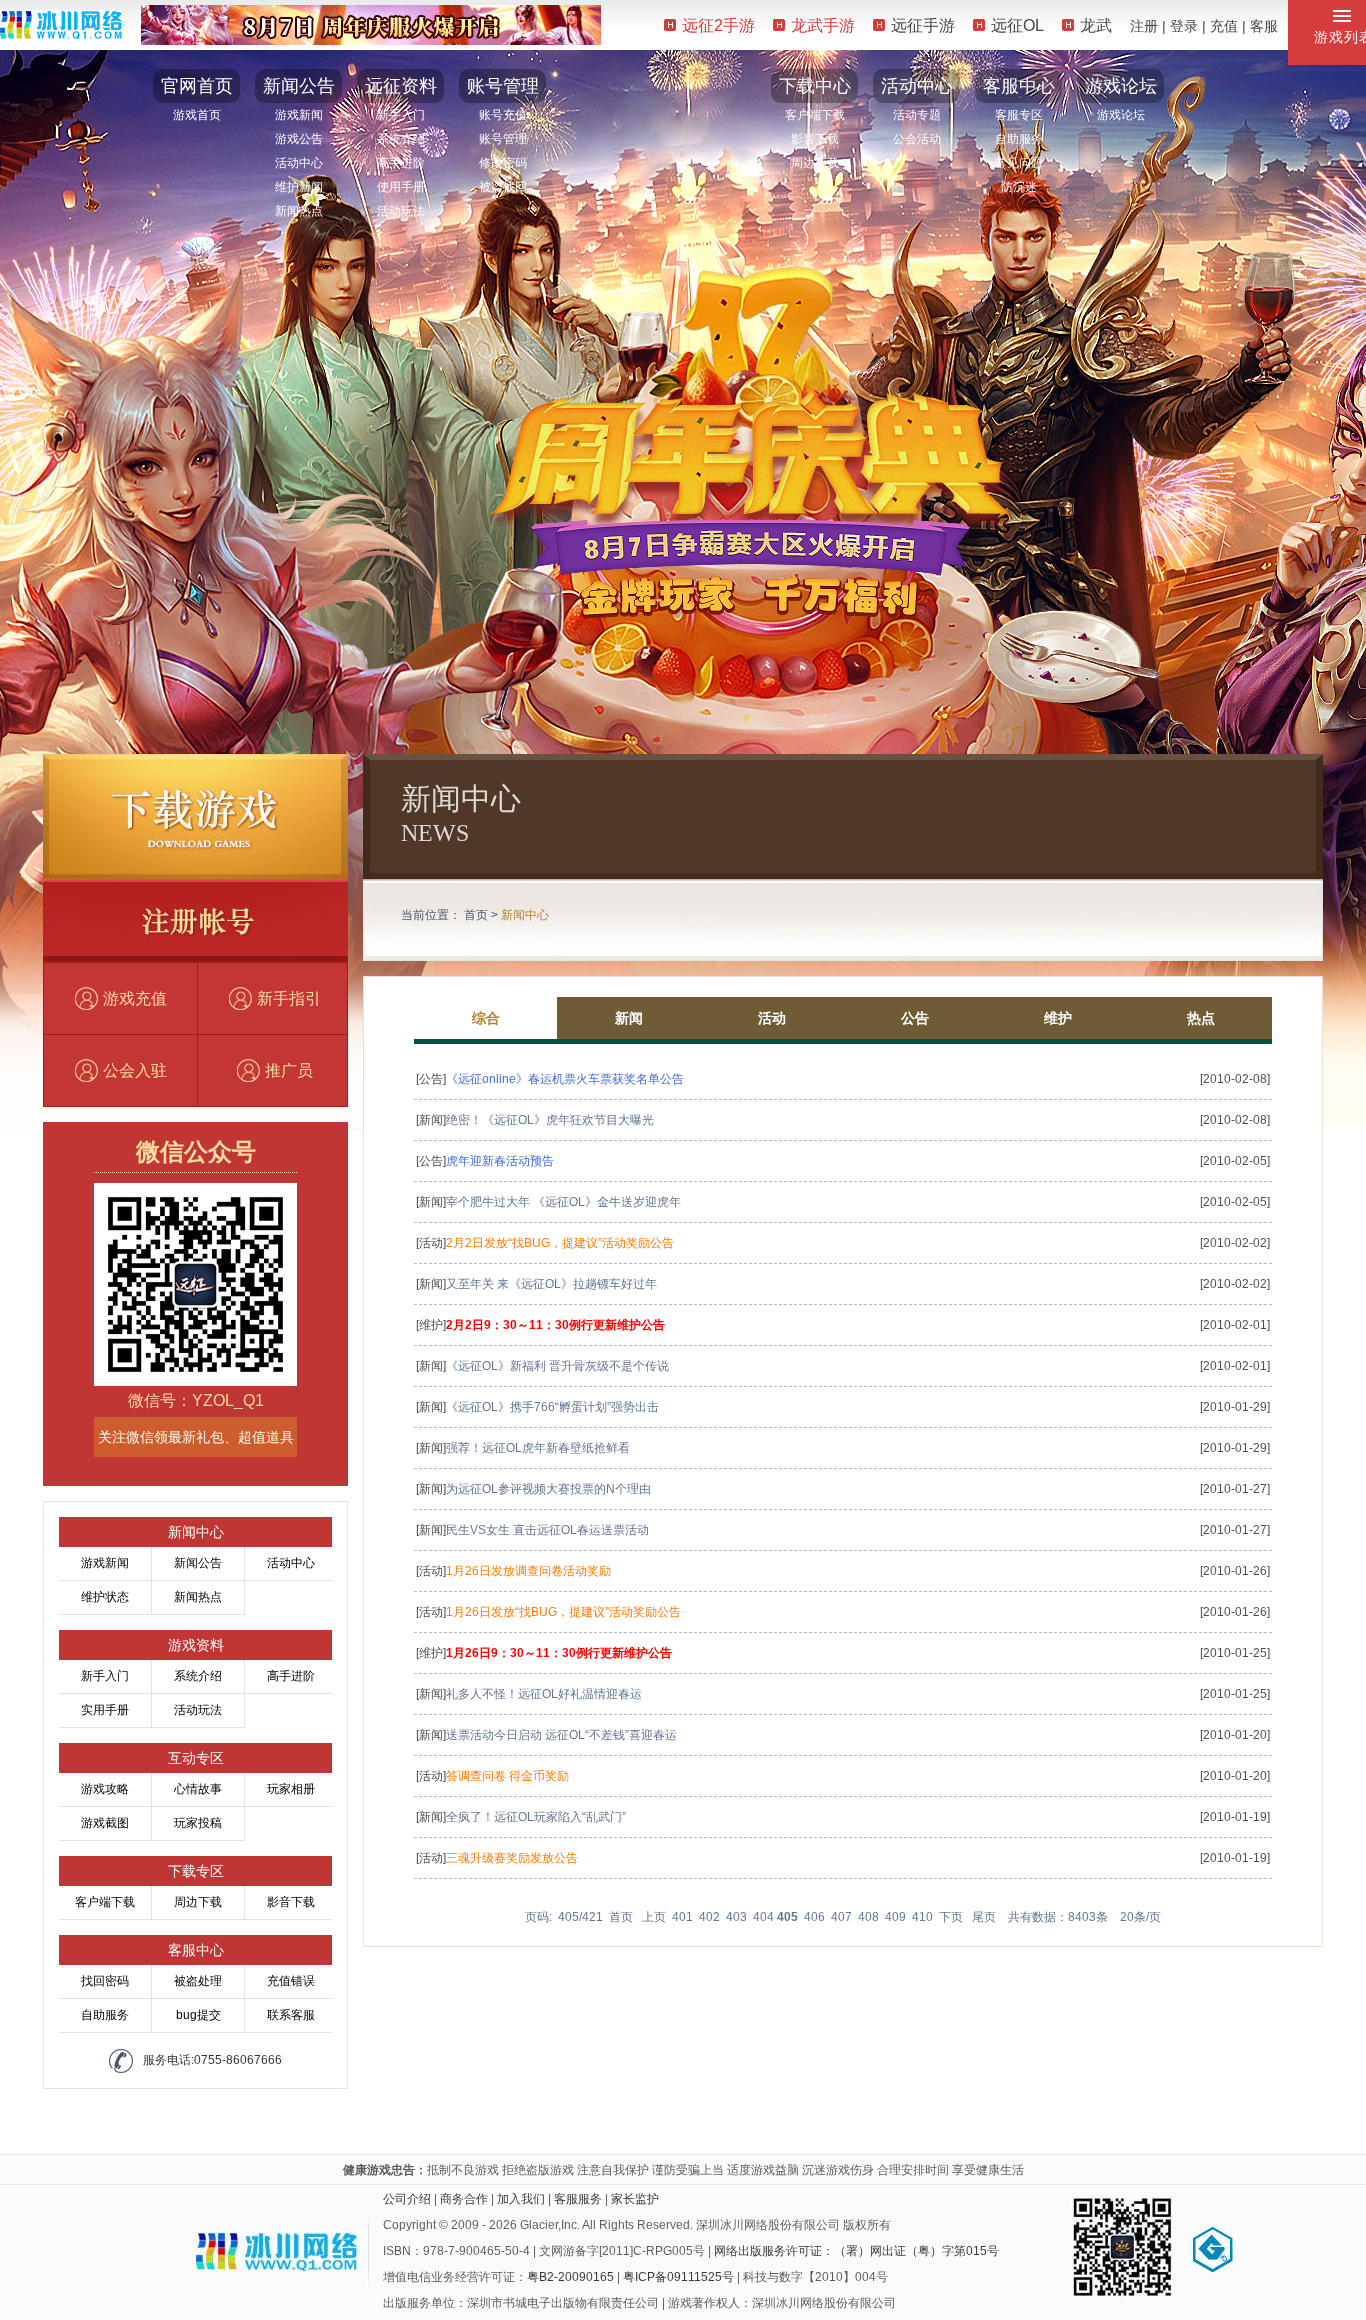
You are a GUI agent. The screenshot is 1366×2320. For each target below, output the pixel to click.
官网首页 (197, 86)
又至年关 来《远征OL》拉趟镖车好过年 (551, 1284)
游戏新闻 (299, 115)
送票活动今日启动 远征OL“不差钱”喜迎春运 (561, 1735)
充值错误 (291, 1981)
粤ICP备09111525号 (678, 2277)
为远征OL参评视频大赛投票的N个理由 (548, 1489)
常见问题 (1019, 163)
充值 (1224, 26)
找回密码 (105, 1981)
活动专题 (917, 115)
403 (736, 1917)
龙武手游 (823, 25)
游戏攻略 (105, 1789)
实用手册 (105, 1710)
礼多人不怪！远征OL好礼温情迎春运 (544, 1694)
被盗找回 (503, 187)
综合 (486, 1018)
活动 (772, 1018)
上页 (654, 1917)
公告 (915, 1018)
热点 (1201, 1018)
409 (895, 1917)
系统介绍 (401, 139)
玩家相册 (291, 1789)
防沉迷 (1019, 187)
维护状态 (105, 1597)
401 (682, 1917)
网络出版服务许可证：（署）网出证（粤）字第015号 (856, 2251)
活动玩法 (401, 211)
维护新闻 (299, 187)
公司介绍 (407, 2199)
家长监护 (635, 2199)
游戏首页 (197, 115)
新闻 (629, 1018)
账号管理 (503, 86)
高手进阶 (401, 163)
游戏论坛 (1121, 86)
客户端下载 (815, 115)
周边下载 (815, 163)
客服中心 (1019, 86)
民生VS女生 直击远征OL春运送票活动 (547, 1530)
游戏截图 (105, 1823)
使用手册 (401, 187)
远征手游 (923, 25)
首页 (476, 915)
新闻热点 (299, 211)
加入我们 (521, 2199)
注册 (1144, 26)
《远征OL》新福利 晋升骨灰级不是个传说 (557, 1366)
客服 (1264, 26)
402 (709, 1917)
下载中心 (815, 86)
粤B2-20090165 (570, 2277)
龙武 (1096, 25)
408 (868, 1917)
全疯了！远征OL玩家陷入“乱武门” (536, 1817)
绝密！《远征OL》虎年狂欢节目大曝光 (550, 1120)
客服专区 (1019, 115)
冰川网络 (61, 24)
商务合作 (464, 2199)
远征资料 (401, 86)
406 (814, 1917)
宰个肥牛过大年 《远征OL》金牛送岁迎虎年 (563, 1202)
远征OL (1017, 25)
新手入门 (401, 115)
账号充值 (503, 115)
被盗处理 (198, 1981)
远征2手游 (718, 25)
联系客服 (291, 2015)
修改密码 (503, 163)
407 (841, 1917)
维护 (1058, 1018)
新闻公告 (299, 86)
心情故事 (198, 1789)
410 (922, 1917)
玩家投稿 (198, 1823)
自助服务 (1019, 139)
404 (763, 1917)
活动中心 (299, 163)
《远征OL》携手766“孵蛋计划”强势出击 (552, 1407)
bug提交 (198, 2015)
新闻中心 (525, 915)
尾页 (984, 1917)
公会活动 (917, 139)
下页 (951, 1917)
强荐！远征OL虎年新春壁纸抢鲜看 (538, 1448)
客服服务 (578, 2199)
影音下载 (815, 139)
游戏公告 (299, 139)
